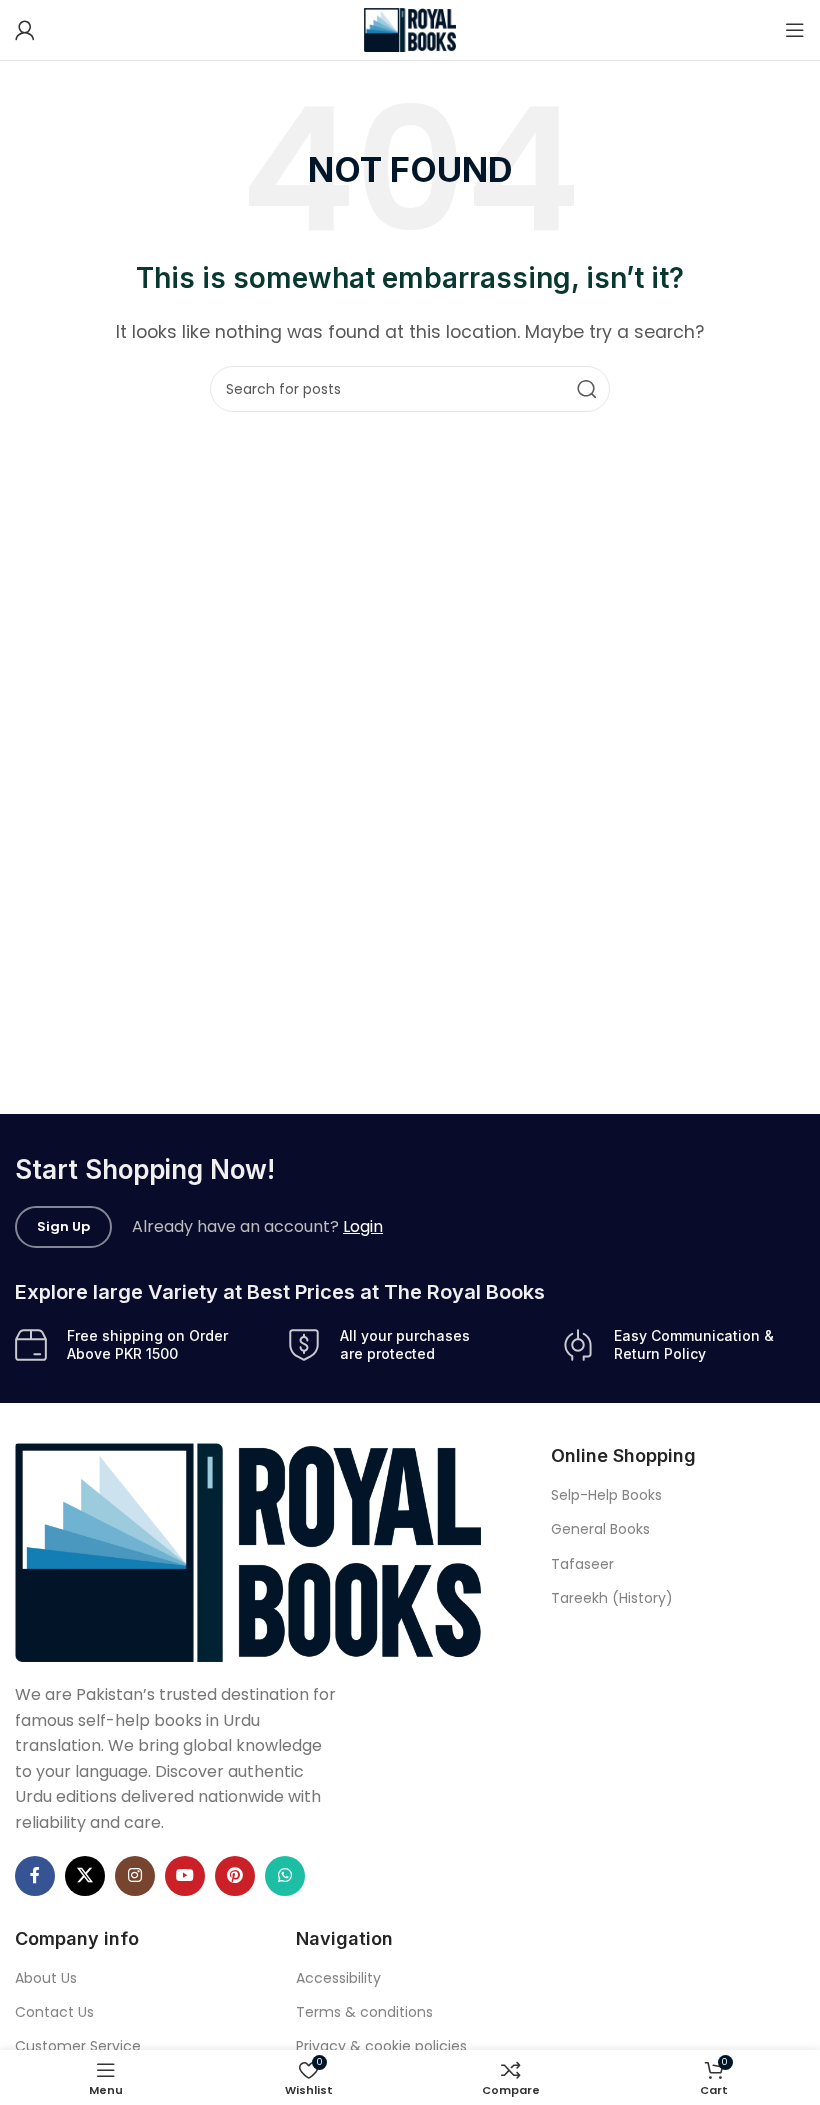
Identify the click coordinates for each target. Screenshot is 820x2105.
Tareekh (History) (612, 1598)
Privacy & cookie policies (381, 2046)
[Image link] (248, 1551)
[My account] (25, 30)
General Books (600, 1529)
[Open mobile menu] (795, 30)
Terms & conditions (364, 2012)
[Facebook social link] (35, 1876)
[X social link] (85, 1876)
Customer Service (78, 2046)
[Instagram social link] (135, 1876)
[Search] (587, 389)
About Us (46, 1978)
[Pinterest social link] (235, 1876)
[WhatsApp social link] (285, 1876)
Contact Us (54, 2012)
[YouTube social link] (185, 1876)
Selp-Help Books (606, 1495)
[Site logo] (410, 28)
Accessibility (338, 1978)
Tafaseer (582, 1564)
